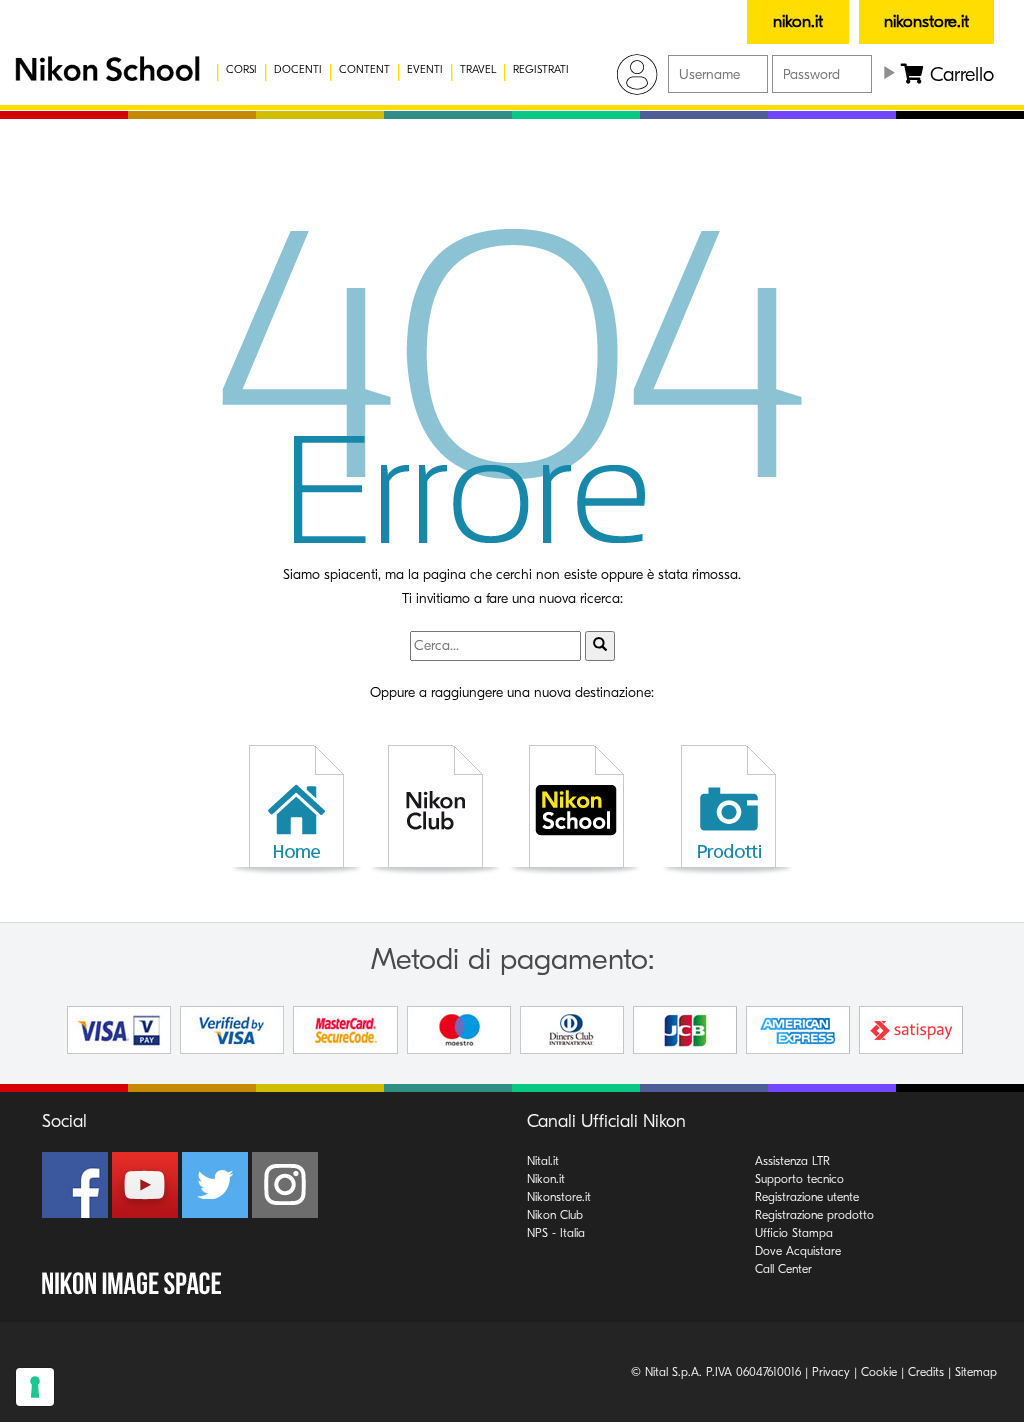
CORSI (241, 69)
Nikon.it (546, 1179)
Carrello (959, 74)
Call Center (783, 1269)
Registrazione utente (807, 1197)
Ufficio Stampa (794, 1233)
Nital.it (543, 1161)
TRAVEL (478, 69)
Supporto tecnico (799, 1179)
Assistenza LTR (792, 1161)
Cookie (879, 1372)
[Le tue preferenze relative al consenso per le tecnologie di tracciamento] (35, 1387)
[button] (95, 70)
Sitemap (976, 1372)
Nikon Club (555, 1215)
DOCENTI (298, 69)
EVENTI (425, 69)
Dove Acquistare (798, 1251)
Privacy (831, 1372)
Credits (926, 1372)
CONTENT (364, 69)
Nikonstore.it (559, 1197)
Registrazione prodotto (814, 1215)
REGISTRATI (541, 69)
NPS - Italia (556, 1233)
